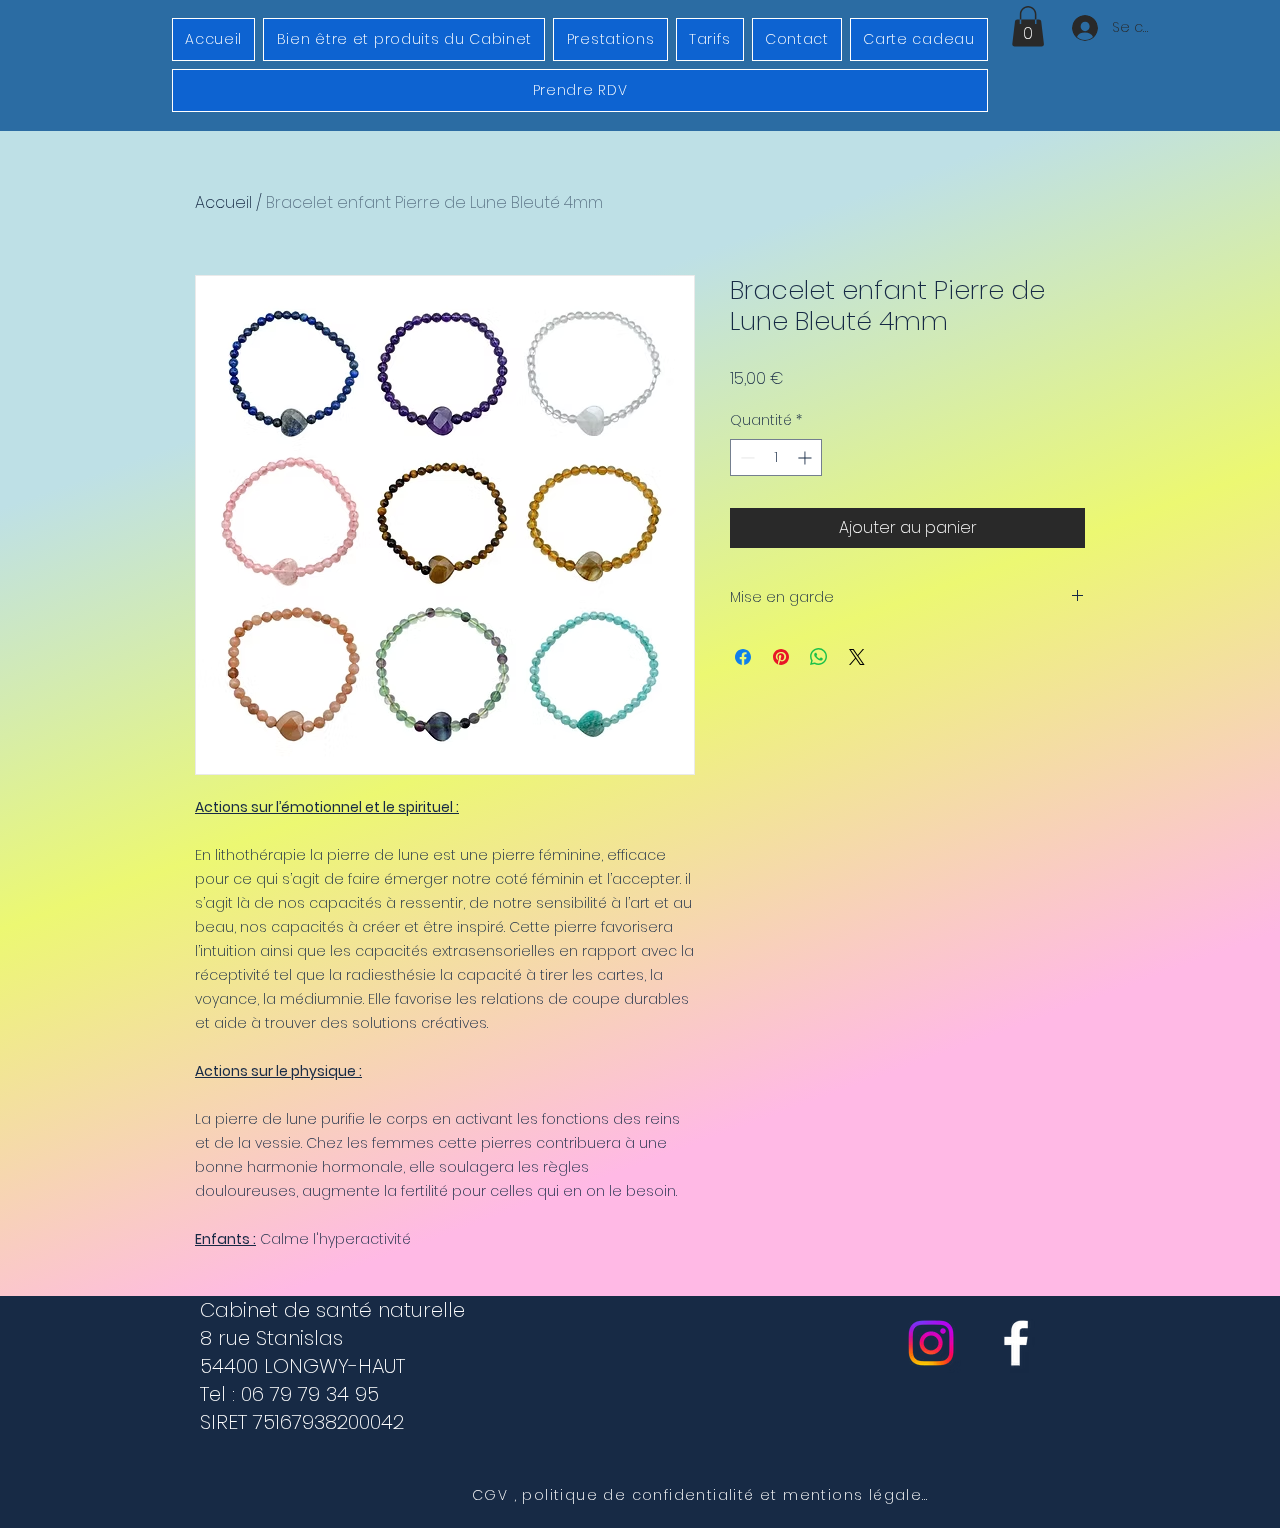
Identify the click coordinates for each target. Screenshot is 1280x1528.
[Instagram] (931, 1343)
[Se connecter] (1082, 28)
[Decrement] (745, 457)
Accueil (223, 202)
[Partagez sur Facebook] (743, 657)
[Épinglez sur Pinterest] (781, 657)
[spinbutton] (776, 457)
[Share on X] (857, 657)
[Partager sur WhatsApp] (819, 657)
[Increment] (806, 457)
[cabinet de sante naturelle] (1016, 1343)
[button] (1028, 26)
